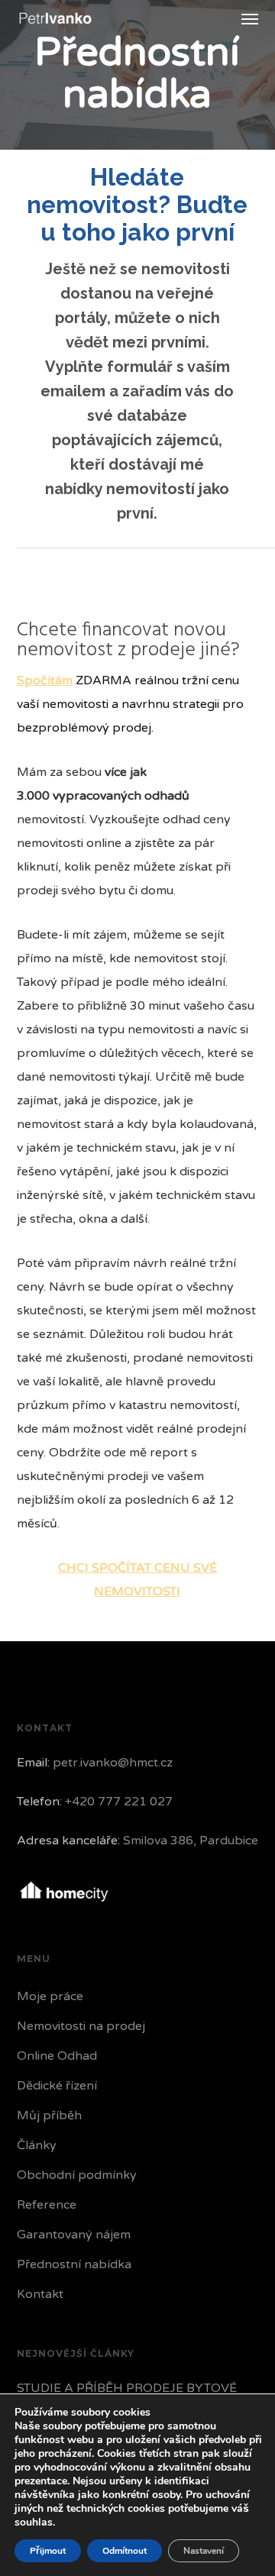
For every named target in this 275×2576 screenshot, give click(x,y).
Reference (47, 2205)
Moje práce (50, 1996)
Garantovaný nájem (74, 2235)
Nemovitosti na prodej (81, 2026)
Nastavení (204, 2551)
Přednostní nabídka (74, 2264)
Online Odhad (57, 2056)
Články (37, 2145)
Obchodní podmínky (77, 2175)
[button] (250, 18)
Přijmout (48, 2551)
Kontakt (40, 2294)
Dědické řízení (57, 2086)
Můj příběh (49, 2115)
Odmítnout (125, 2551)
